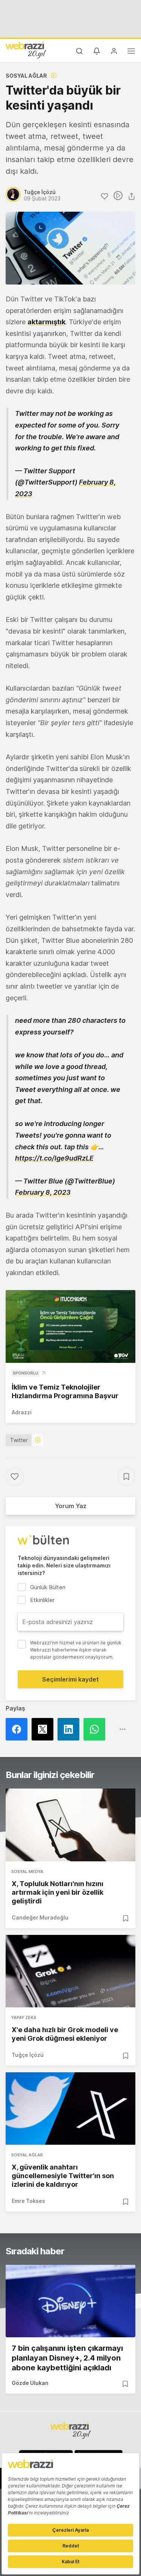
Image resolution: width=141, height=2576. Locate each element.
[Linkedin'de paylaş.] (70, 1729)
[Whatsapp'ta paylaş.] (96, 1729)
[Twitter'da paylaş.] (45, 1729)
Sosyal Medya (27, 1871)
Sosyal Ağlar (26, 76)
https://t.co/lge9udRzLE (54, 1158)
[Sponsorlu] (70, 1326)
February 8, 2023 (43, 1192)
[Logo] (26, 50)
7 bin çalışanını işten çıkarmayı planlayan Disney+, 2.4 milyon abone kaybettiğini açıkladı (67, 2358)
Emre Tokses (28, 2201)
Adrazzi (22, 1412)
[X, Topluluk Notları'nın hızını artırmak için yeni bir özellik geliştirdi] (70, 1825)
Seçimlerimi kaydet (70, 1679)
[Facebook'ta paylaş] (19, 1729)
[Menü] (131, 52)
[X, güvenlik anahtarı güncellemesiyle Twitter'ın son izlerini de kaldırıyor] (70, 2109)
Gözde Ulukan (30, 2383)
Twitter (19, 1440)
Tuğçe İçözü (28, 2055)
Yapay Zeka (24, 2017)
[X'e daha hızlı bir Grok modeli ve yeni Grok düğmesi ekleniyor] (70, 1971)
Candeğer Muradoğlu (40, 1917)
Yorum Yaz (71, 1506)
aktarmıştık (46, 322)
